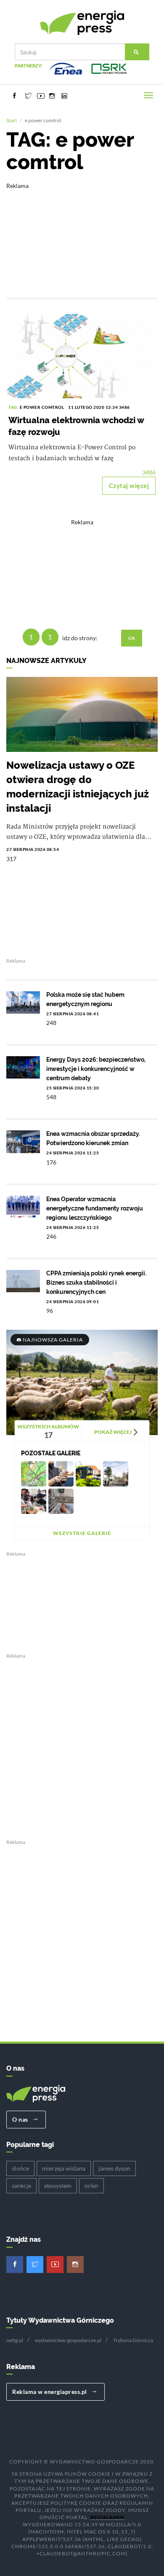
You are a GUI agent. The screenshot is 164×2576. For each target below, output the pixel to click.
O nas (21, 2119)
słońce (20, 2168)
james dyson (114, 2168)
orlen (91, 2186)
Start (12, 120)
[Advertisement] (82, 234)
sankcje (21, 2186)
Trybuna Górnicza (133, 2340)
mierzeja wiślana (64, 2168)
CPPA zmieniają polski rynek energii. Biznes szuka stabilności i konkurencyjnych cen (96, 1283)
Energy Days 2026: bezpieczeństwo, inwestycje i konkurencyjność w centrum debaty (96, 1069)
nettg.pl (15, 2340)
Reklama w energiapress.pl (50, 2392)
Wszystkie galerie (82, 1533)
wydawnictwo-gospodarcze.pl (68, 2340)
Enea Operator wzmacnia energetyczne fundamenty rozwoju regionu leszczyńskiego (95, 1208)
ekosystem (58, 2186)
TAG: (14, 407)
